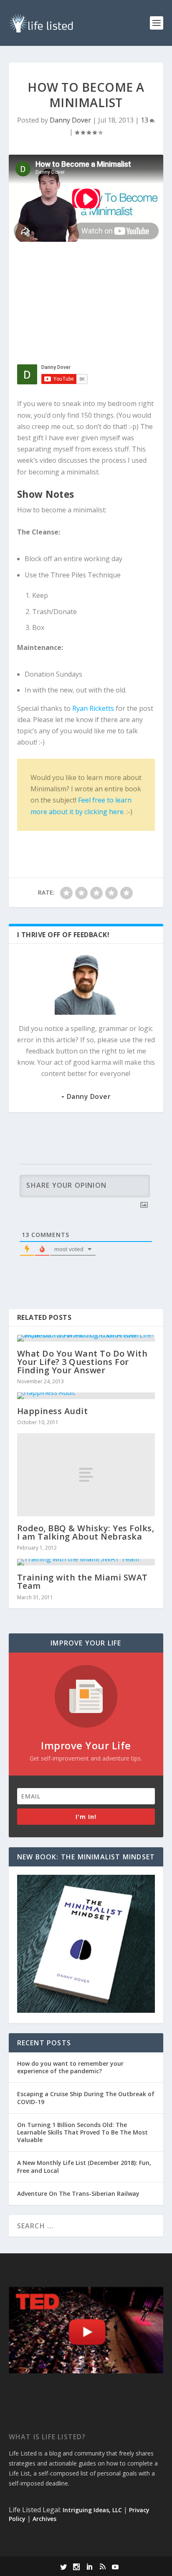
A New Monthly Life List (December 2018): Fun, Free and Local (84, 2166)
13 (145, 120)
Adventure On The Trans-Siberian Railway (78, 2193)
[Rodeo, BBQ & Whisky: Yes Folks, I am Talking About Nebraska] (86, 1475)
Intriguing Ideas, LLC (92, 2510)
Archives (44, 2519)
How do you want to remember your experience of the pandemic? (70, 2067)
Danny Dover (70, 120)
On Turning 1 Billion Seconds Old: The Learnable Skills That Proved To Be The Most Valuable (82, 2132)
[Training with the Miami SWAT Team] (86, 1562)
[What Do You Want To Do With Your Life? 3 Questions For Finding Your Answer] (86, 1338)
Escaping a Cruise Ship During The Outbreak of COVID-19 (86, 2098)
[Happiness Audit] (86, 1396)
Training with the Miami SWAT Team (82, 1581)
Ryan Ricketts (93, 708)
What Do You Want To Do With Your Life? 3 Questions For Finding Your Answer (82, 1362)
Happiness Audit (53, 1411)
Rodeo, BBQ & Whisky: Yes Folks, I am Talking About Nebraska (86, 1532)
